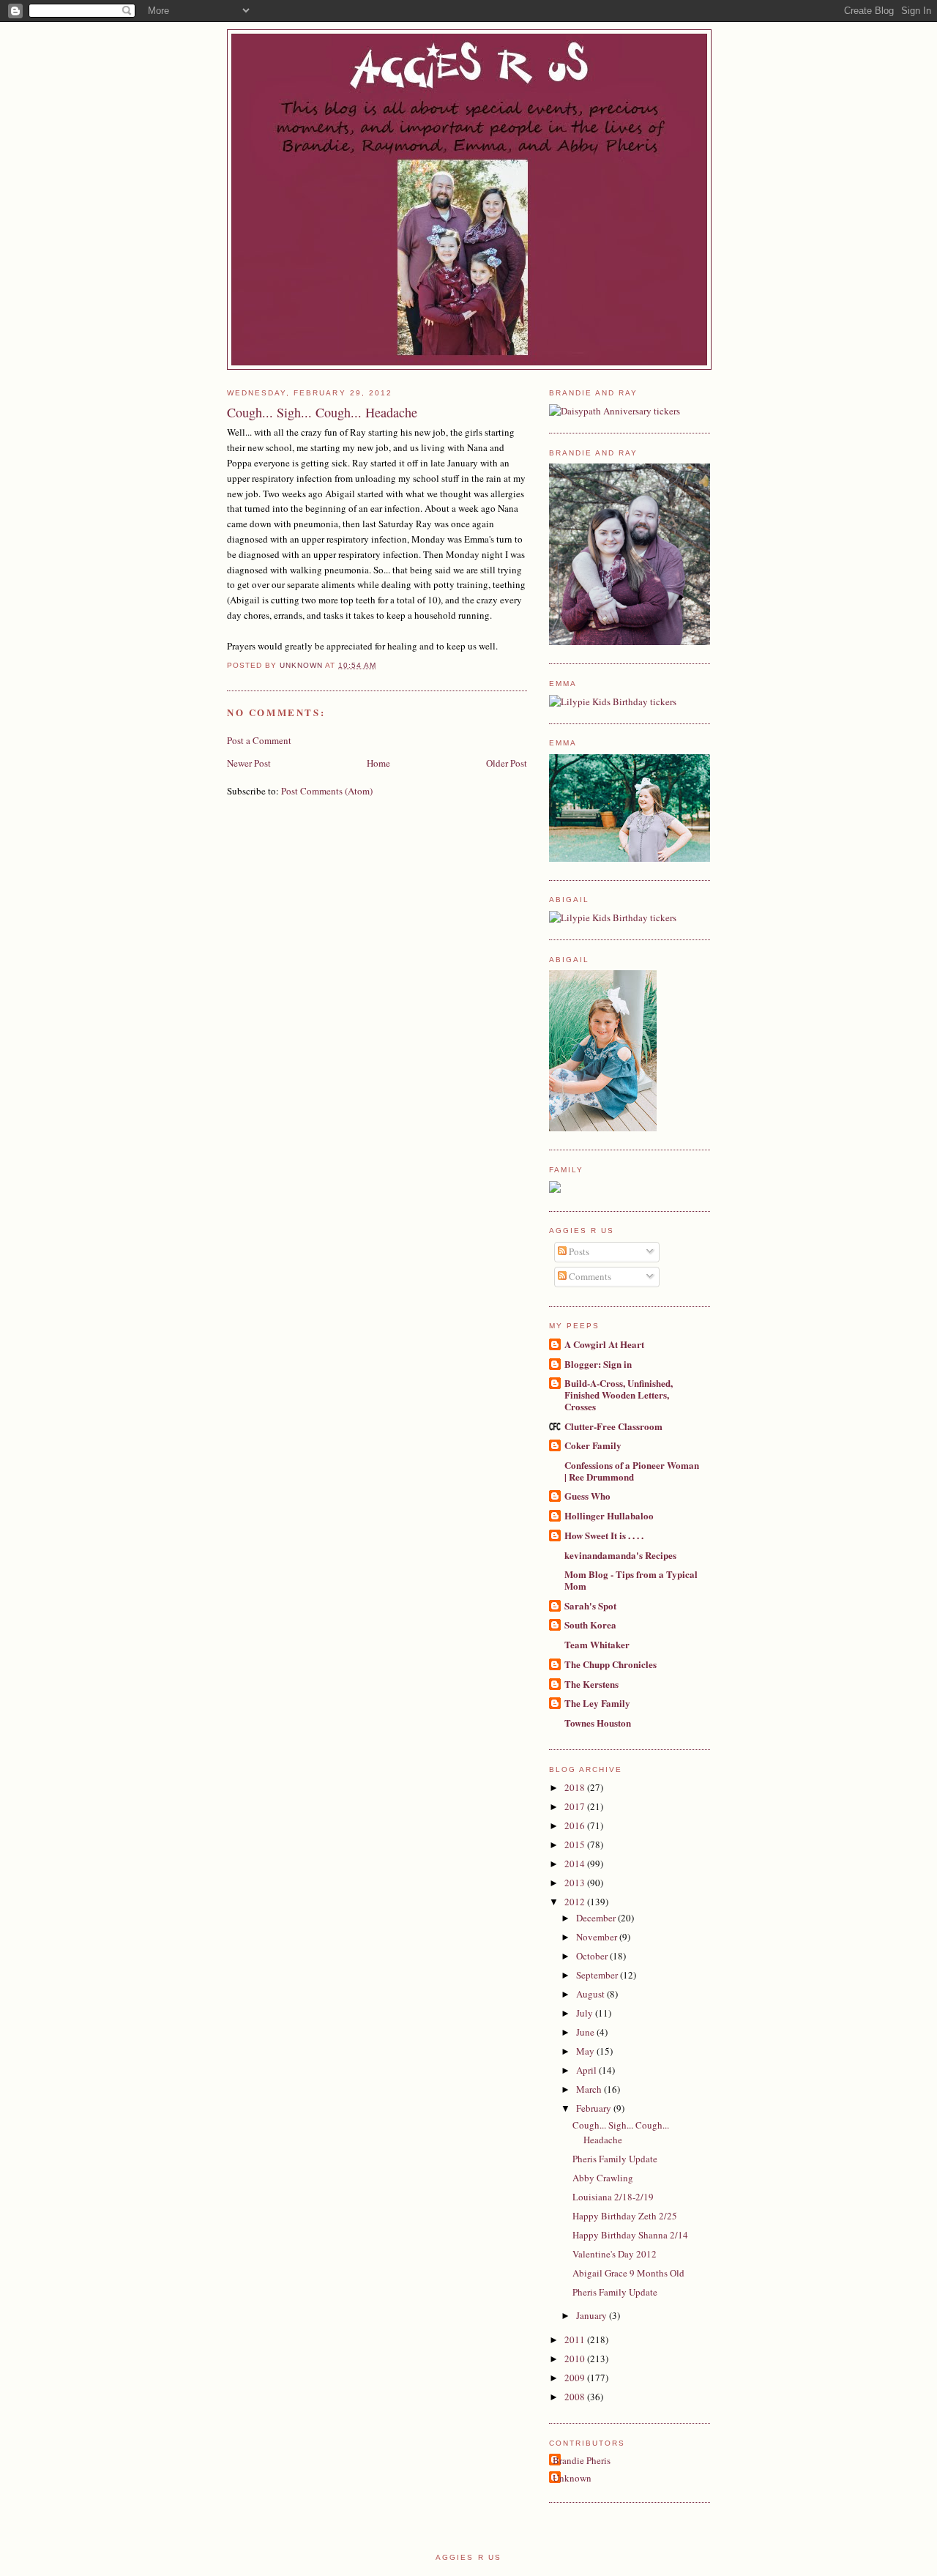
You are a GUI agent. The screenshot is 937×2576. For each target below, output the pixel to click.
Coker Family (593, 1445)
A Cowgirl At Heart (604, 1344)
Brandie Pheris (582, 2460)
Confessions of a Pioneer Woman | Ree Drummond (632, 1471)
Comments (589, 1276)
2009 (576, 2378)
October (593, 1956)
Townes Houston (598, 1723)
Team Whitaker (597, 1644)
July (586, 2013)
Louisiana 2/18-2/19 (613, 2197)
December (597, 1918)
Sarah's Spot (590, 1605)
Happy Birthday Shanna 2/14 (630, 2235)
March (590, 2089)
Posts (578, 1251)
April (587, 2070)
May (586, 2051)
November (598, 1937)
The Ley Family (597, 1703)
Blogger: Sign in (598, 1364)
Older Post (507, 763)
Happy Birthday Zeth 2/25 (625, 2216)
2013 (576, 1883)
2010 (576, 2359)
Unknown (572, 2478)
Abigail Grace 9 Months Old (628, 2273)
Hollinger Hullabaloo (609, 1515)
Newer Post (249, 763)
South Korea (590, 1624)
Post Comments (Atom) (327, 791)
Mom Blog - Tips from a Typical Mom (631, 1580)
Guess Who (587, 1496)
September (598, 1975)
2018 (576, 1787)
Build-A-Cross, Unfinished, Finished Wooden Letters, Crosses (619, 1395)
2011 (576, 2339)
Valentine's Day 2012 (615, 2254)
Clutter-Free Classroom (613, 1426)
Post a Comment (259, 740)
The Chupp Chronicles (611, 1664)
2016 (576, 1825)
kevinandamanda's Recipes (620, 1555)
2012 (576, 1902)
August (591, 1994)
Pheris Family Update (615, 2159)
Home (378, 763)
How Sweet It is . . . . (604, 1535)
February (595, 2108)
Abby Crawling (603, 2178)
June (586, 2032)
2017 (576, 1806)
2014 (576, 1864)
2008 (576, 2397)
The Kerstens (591, 1684)
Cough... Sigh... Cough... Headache (621, 2132)
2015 (576, 1844)
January (593, 2315)
